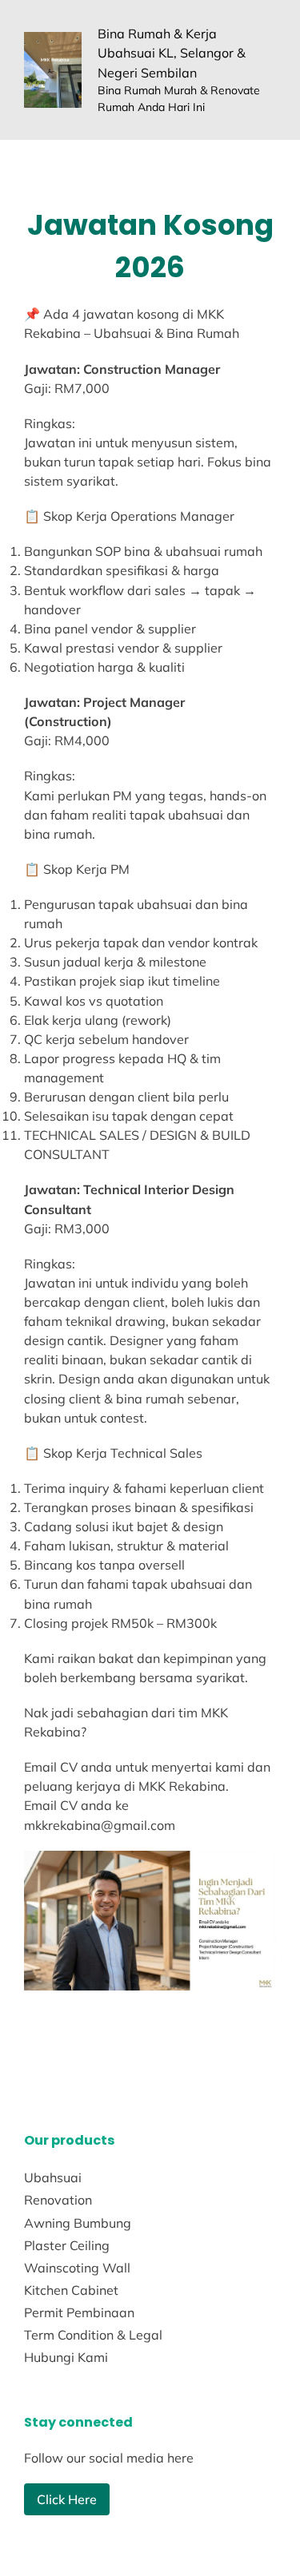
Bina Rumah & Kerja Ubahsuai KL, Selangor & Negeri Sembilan (172, 53)
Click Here (67, 2499)
